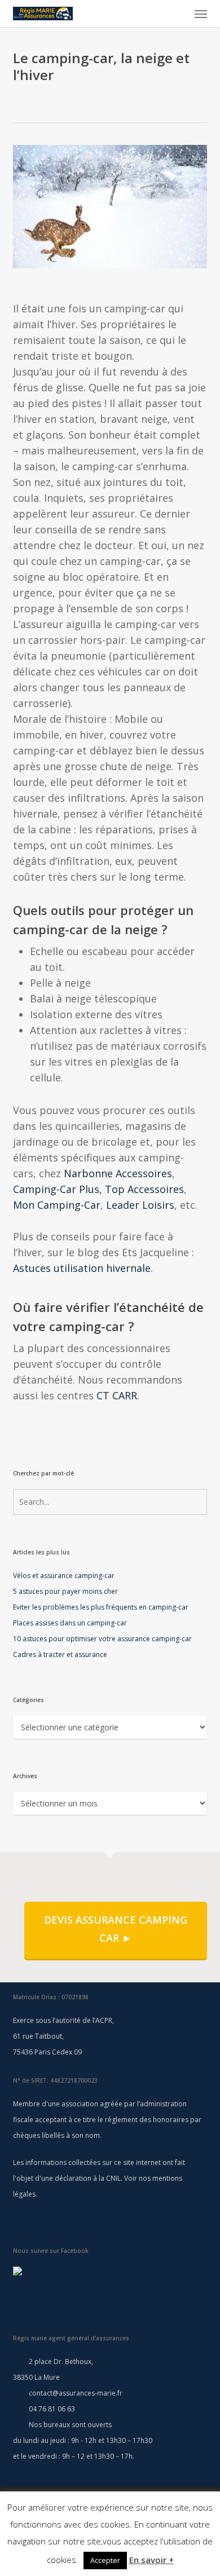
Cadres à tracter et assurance (60, 1654)
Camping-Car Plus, (58, 1189)
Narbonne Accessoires (118, 1173)
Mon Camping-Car (57, 1205)
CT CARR (117, 1395)
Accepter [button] (105, 2560)
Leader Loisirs (140, 1205)
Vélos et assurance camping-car (64, 1576)
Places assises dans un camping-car (70, 1623)
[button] (201, 14)
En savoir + (151, 2560)
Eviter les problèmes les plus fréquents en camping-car (101, 1607)
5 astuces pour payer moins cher (65, 1591)
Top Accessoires (144, 1189)
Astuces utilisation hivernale (82, 1268)
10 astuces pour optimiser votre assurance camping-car (102, 1639)
